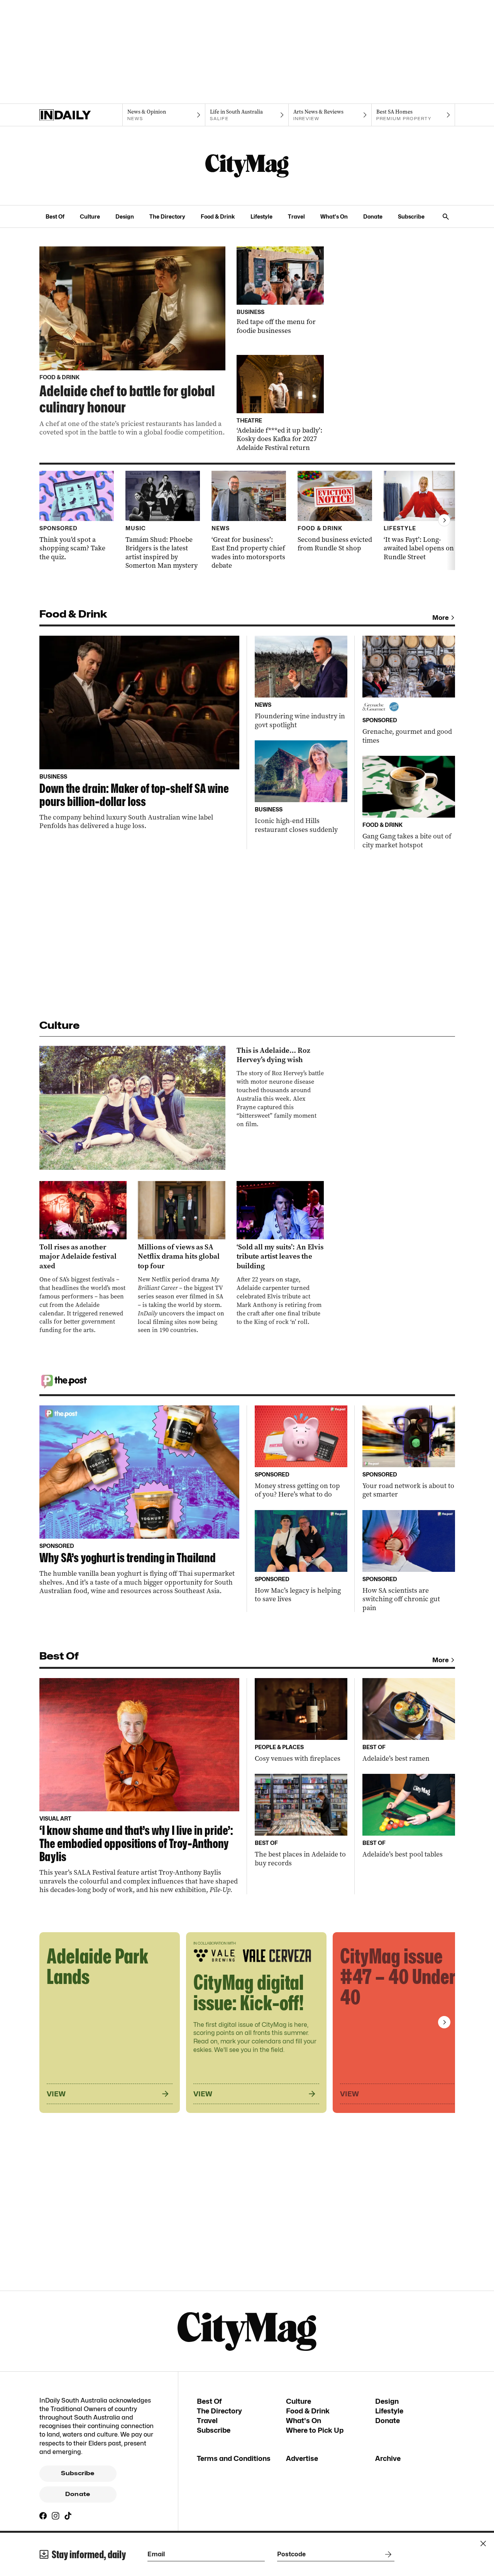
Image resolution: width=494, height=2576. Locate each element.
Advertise (302, 2458)
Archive (388, 2458)
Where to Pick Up (315, 2430)
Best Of (55, 216)
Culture (90, 216)
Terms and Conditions (234, 2458)
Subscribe (411, 216)
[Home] (81, 115)
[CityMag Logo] (247, 166)
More (441, 618)
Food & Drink (218, 216)
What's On (334, 216)
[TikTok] (68, 2516)
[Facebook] (43, 2516)
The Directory (167, 216)
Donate (373, 216)
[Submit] (387, 2554)
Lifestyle (261, 216)
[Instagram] (56, 2516)
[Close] (483, 2544)
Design (125, 216)
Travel (296, 216)
